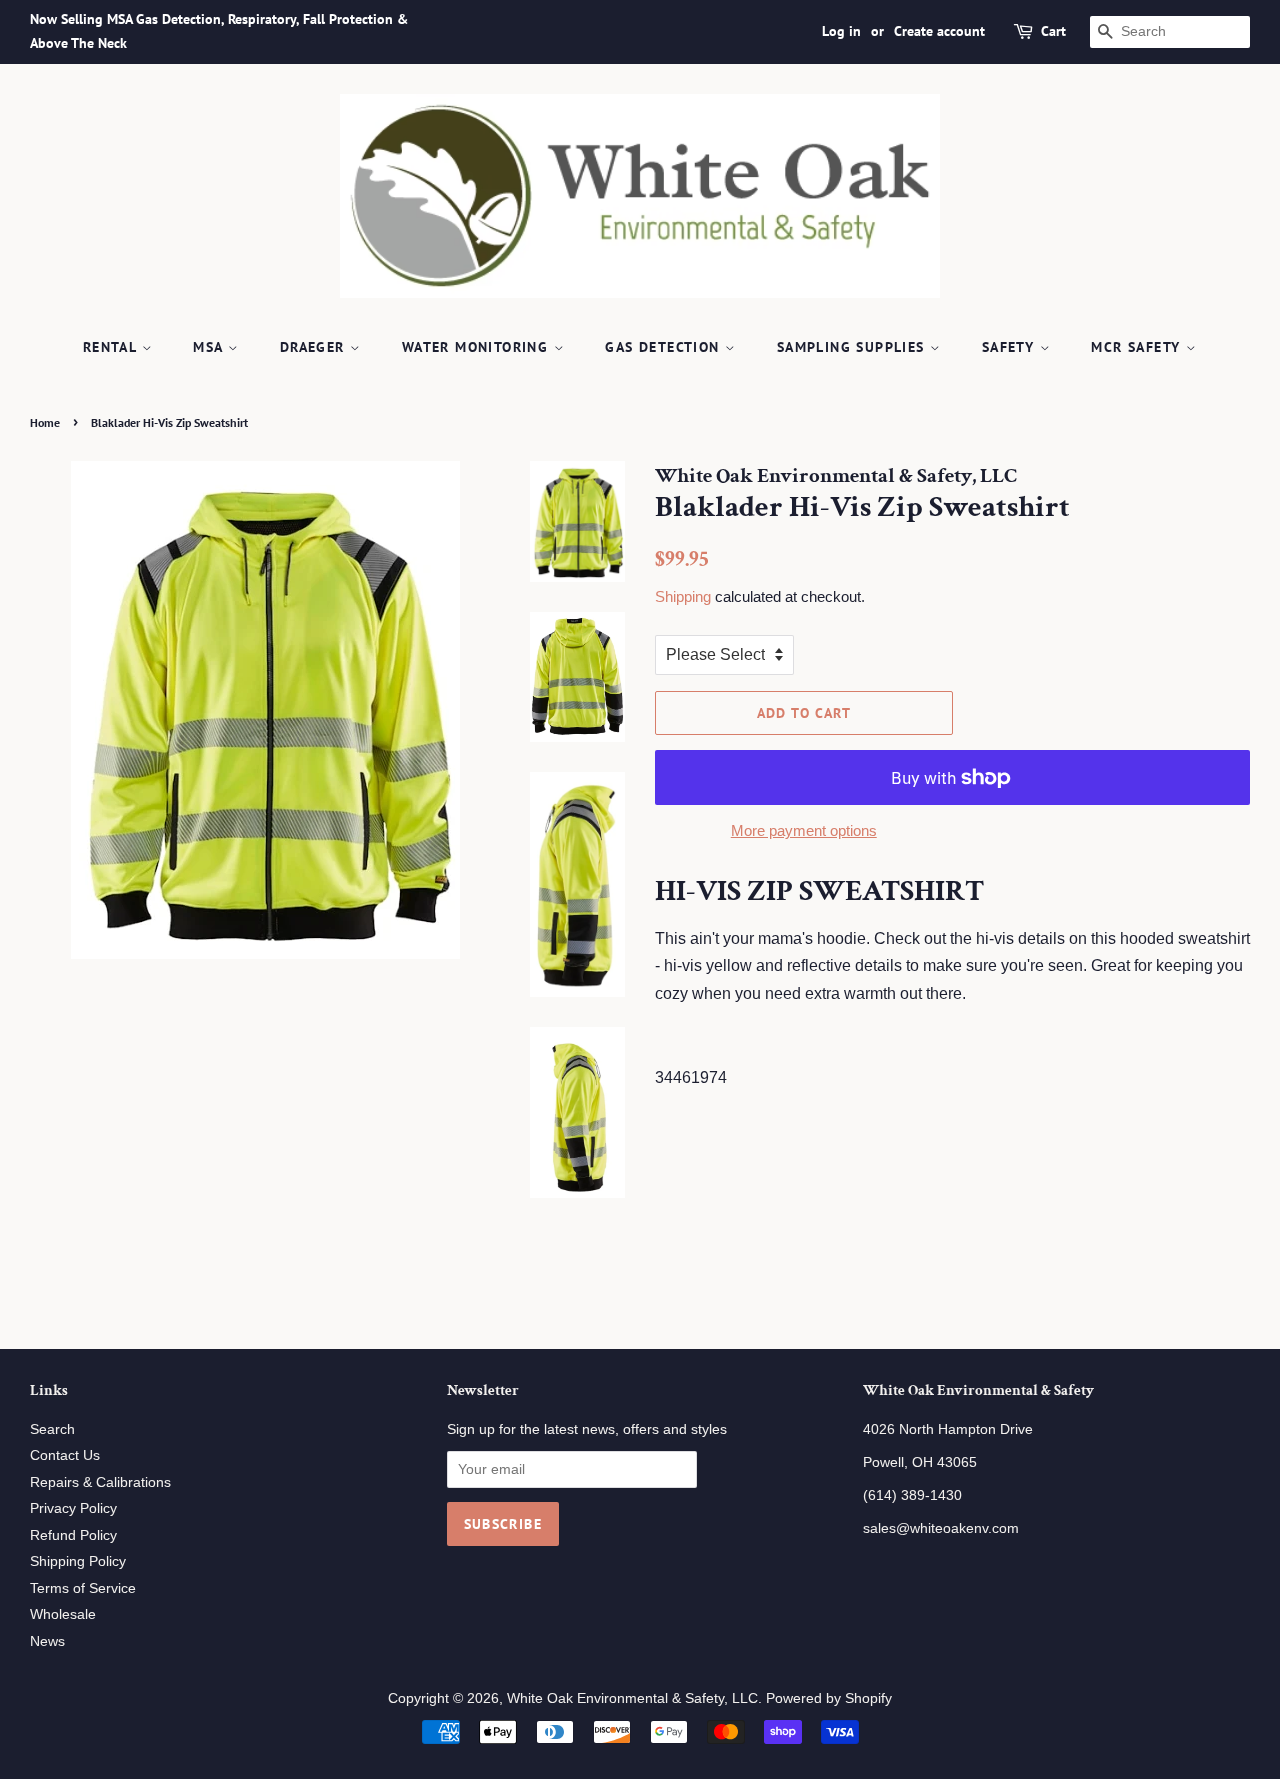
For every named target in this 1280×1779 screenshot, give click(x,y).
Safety (1011, 347)
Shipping (683, 596)
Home (45, 422)
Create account (939, 31)
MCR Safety (1138, 347)
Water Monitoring (478, 347)
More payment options (804, 830)
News (47, 1641)
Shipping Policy (78, 1561)
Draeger (315, 347)
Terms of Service (83, 1588)
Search (52, 1429)
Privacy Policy (73, 1508)
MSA (210, 347)
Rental (112, 347)
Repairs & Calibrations (100, 1482)
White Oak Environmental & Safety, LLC (632, 1698)
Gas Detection (665, 347)
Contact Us (65, 1455)
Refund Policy (73, 1535)
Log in (841, 31)
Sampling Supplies (853, 347)
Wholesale (63, 1614)
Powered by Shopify (829, 1698)
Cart (1053, 31)
